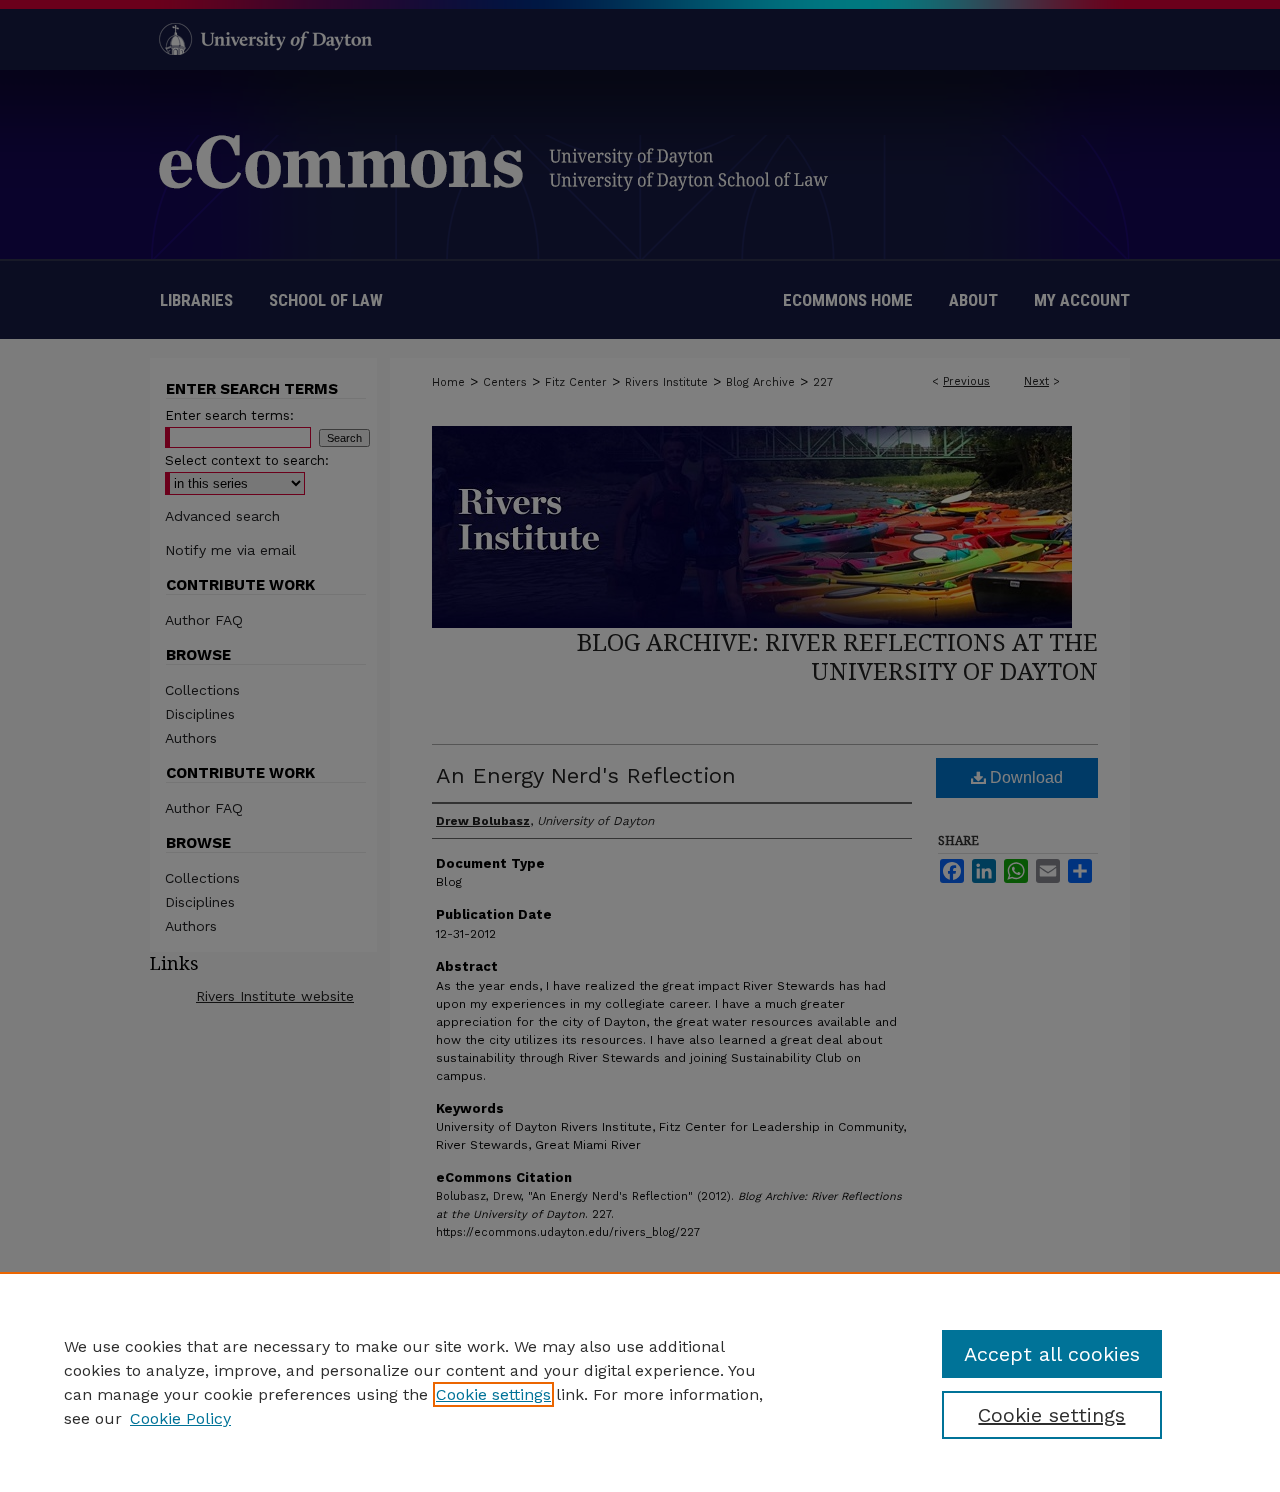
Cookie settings (493, 1394)
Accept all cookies (1052, 1354)
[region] (640, 1382)
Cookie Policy (180, 1418)
